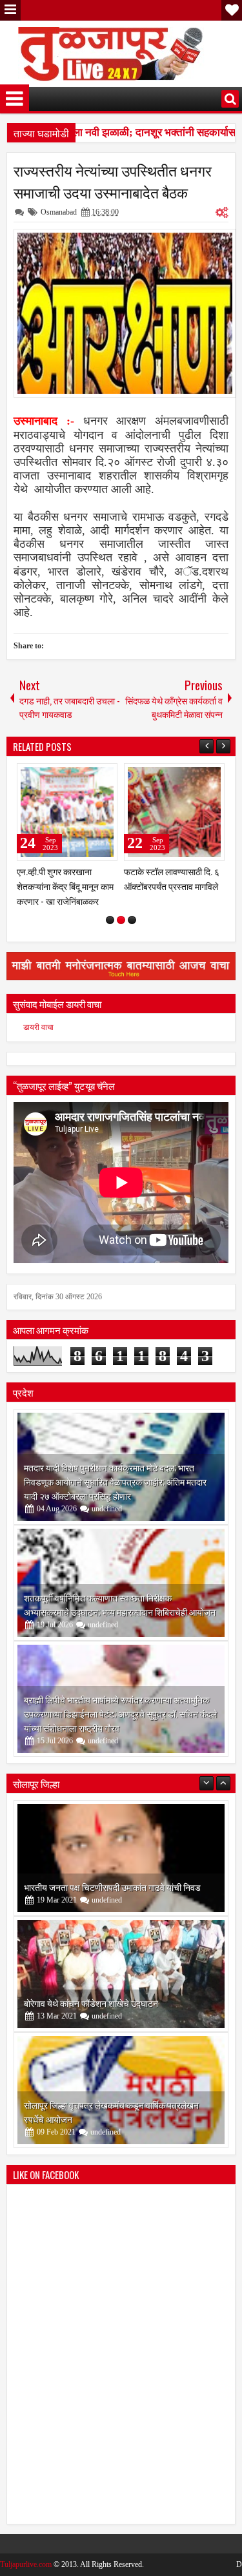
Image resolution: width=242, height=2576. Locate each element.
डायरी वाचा (38, 1027)
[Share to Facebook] (75, 776)
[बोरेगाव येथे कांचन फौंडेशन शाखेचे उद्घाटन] (121, 1858)
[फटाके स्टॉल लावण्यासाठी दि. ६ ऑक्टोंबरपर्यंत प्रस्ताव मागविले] (174, 812)
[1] (110, 920)
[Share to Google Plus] (103, 776)
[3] (132, 920)
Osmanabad (59, 212)
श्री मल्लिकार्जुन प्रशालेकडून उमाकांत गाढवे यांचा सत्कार (112, 2119)
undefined (107, 1509)
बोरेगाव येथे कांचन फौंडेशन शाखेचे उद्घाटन (91, 1887)
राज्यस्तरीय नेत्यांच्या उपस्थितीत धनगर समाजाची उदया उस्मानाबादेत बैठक (113, 181)
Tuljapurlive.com (26, 2564)
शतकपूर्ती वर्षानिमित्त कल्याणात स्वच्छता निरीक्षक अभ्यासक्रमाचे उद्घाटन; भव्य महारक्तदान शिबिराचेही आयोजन (120, 1604)
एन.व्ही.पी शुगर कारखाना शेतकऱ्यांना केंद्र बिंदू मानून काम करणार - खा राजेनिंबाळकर (65, 886)
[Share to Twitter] (89, 776)
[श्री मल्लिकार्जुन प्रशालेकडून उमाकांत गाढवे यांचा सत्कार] (121, 2090)
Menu (10, 10)
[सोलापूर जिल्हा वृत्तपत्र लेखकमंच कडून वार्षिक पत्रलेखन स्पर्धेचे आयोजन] (121, 1974)
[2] (121, 920)
